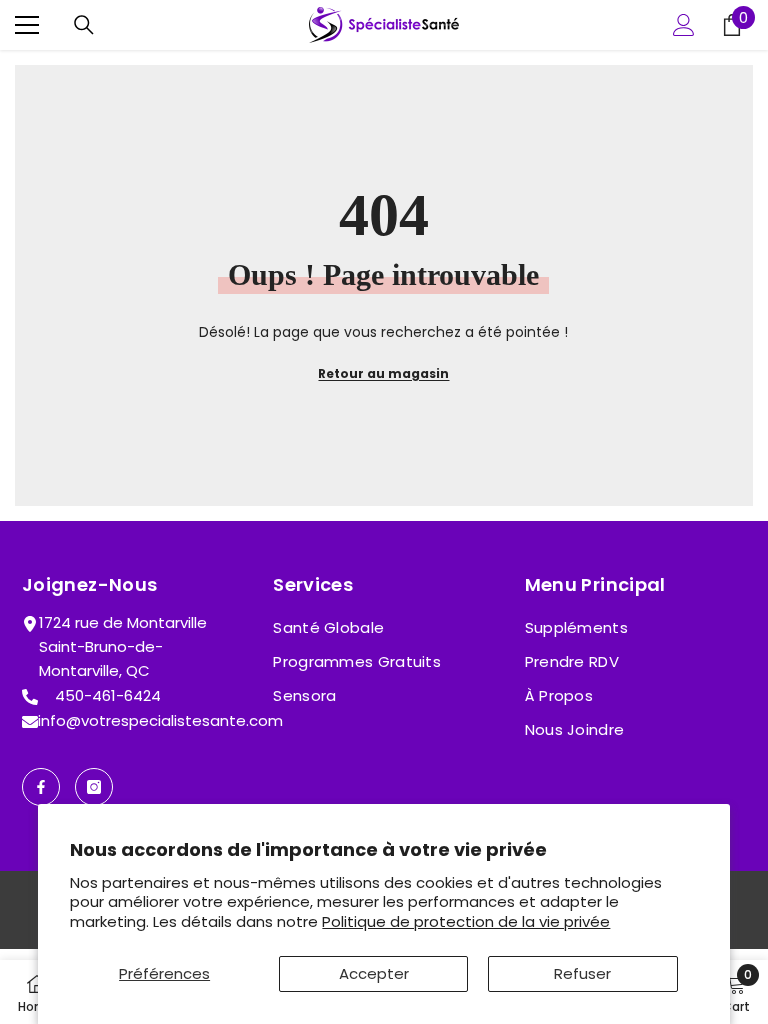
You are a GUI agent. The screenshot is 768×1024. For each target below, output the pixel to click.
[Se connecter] (684, 25)
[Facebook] (41, 787)
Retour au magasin (383, 373)
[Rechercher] (84, 25)
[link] (736, 992)
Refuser (582, 973)
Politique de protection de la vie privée (466, 921)
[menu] (27, 25)
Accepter (374, 973)
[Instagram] (94, 787)
